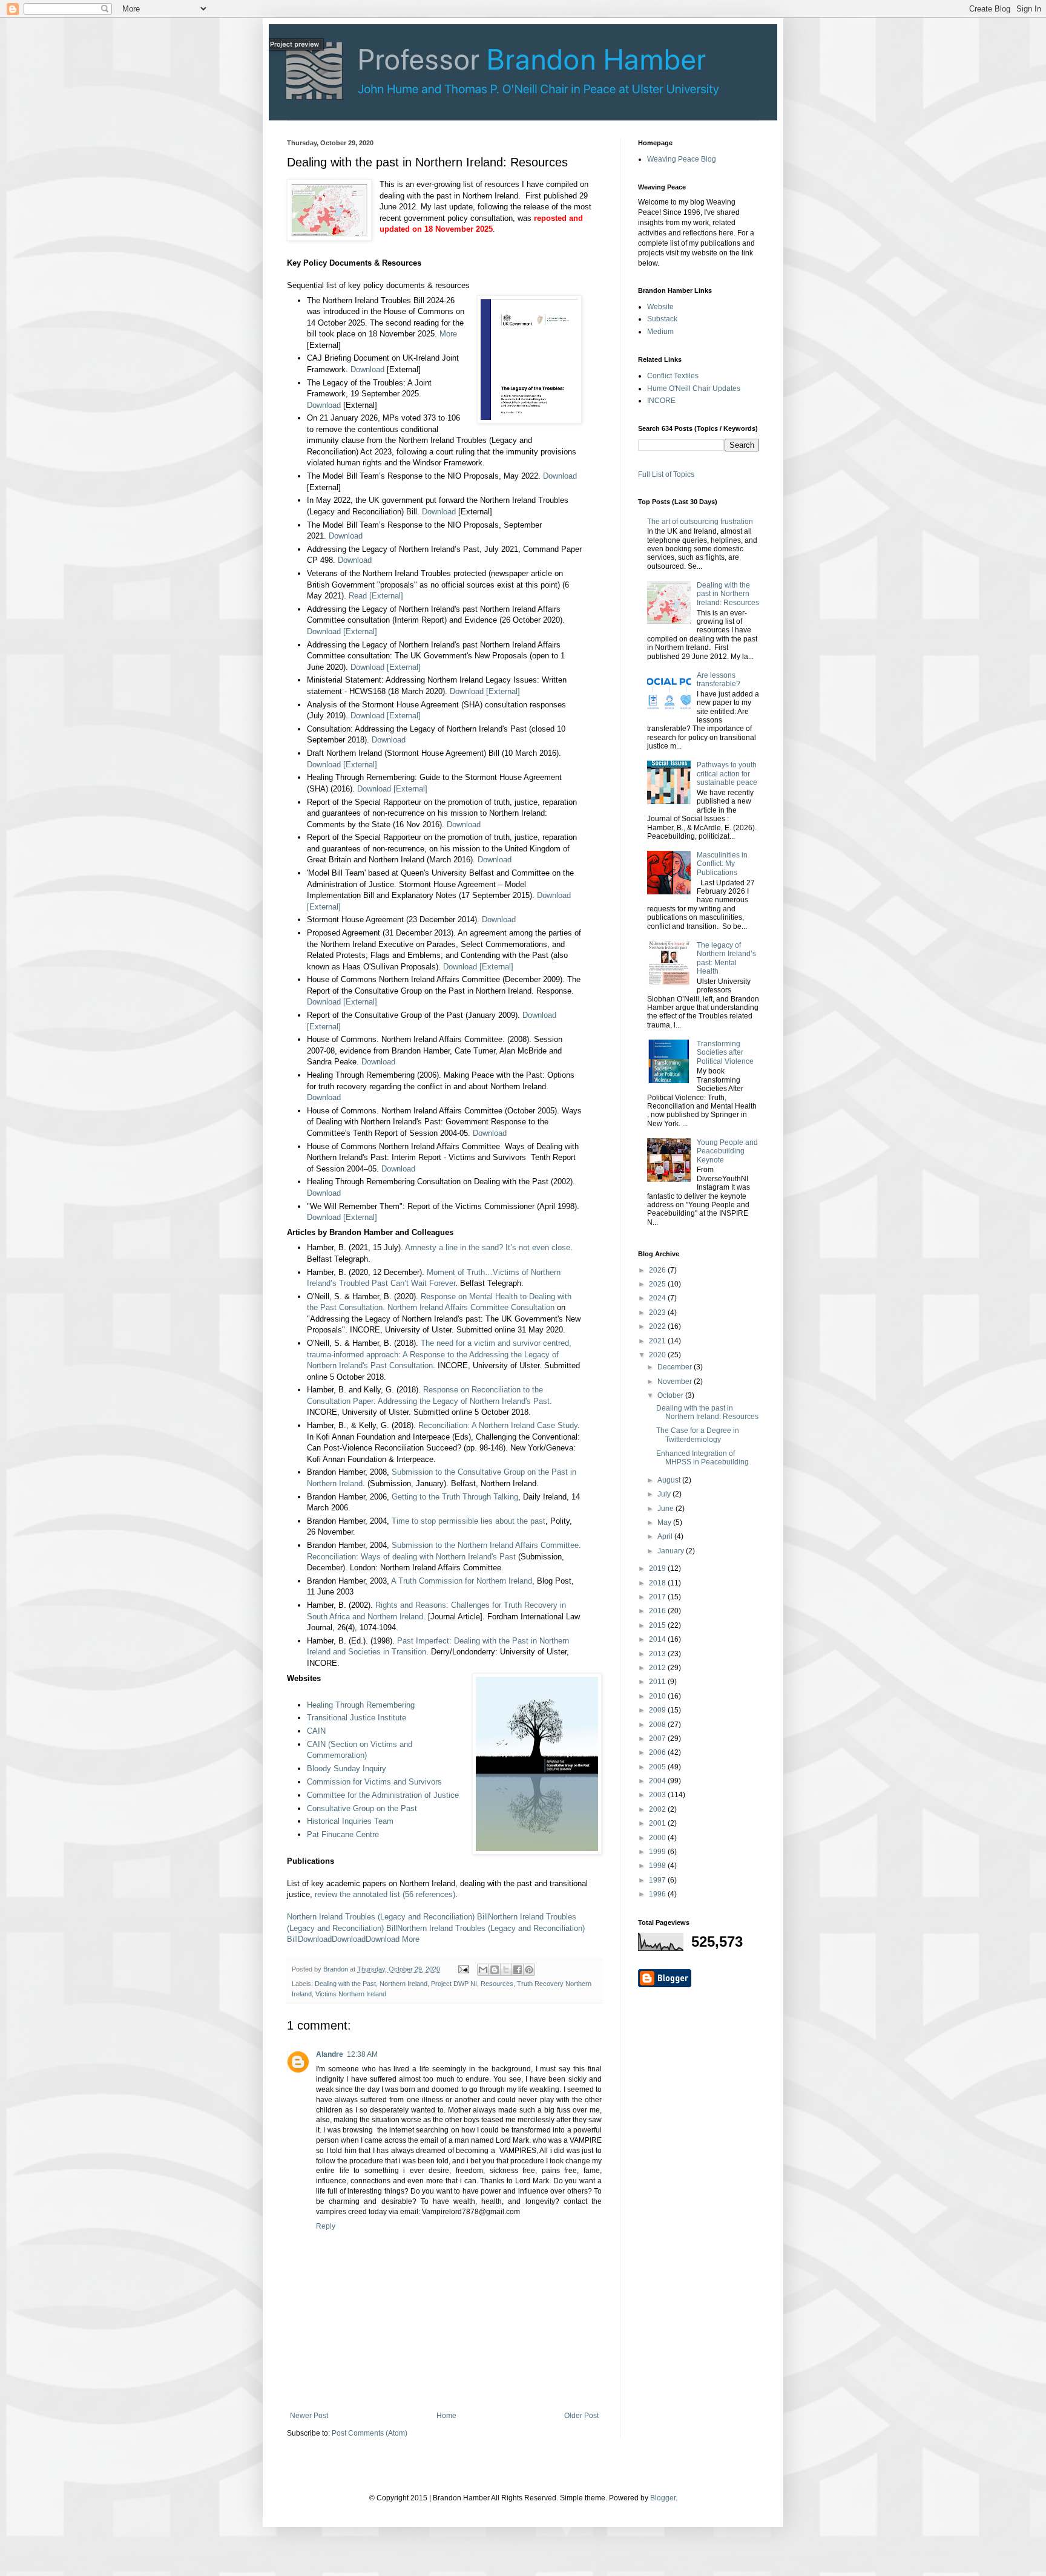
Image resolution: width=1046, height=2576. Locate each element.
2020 (658, 1355)
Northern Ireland (403, 1984)
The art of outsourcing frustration (700, 522)
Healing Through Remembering (361, 1705)
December (676, 1367)
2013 (658, 1654)
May (665, 1522)
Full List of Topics (666, 474)
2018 (658, 1583)
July (665, 1494)
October (671, 1395)
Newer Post (309, 2416)
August (670, 1480)
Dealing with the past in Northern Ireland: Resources (728, 594)
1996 (658, 1894)
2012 (658, 1668)
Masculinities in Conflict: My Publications (722, 864)
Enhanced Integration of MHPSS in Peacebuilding (702, 1458)
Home (446, 2416)
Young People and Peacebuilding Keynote (727, 1151)
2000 (658, 1838)
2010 (658, 1696)
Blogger (663, 2498)
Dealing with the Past (345, 1984)
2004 (658, 1781)
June (666, 1509)
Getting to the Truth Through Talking (455, 1497)
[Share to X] (506, 1970)
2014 (658, 1639)
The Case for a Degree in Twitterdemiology (698, 1435)
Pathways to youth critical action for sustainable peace (727, 774)
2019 (658, 1568)
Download (367, 369)
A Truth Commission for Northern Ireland (462, 1581)
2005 (658, 1767)
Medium (660, 332)
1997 (658, 1880)
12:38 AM (362, 2054)
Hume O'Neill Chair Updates (694, 388)
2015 (658, 1625)
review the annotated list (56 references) (385, 1894)
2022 (658, 1326)
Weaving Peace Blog (682, 159)
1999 (658, 1852)
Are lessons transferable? (719, 680)
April (666, 1536)
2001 (658, 1823)
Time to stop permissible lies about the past (469, 1521)
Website (660, 307)
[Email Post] (463, 1969)
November (676, 1381)
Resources (497, 1984)
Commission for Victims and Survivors (374, 1782)
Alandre (330, 2054)
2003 (658, 1795)
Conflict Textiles (673, 376)
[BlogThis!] (495, 1970)
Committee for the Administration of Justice (383, 1795)
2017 (658, 1597)
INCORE (661, 401)
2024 (658, 1298)
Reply (326, 2226)
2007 (658, 1739)
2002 (658, 1809)
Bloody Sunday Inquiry (347, 1768)
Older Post (581, 2416)
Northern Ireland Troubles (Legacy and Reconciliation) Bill (387, 1917)
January (672, 1551)
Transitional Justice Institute (357, 1718)
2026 (658, 1270)
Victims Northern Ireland (351, 1994)
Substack (662, 319)
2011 (658, 1682)
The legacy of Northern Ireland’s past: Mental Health (726, 958)
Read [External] (376, 596)
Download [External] (342, 631)
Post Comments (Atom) (370, 2433)
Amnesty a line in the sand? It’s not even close (488, 1247)
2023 (658, 1313)
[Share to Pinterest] (529, 1970)
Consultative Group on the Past (362, 1808)
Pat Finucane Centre (343, 1834)
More (448, 334)
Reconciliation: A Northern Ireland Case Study (498, 1425)
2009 (658, 1710)
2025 (658, 1284)
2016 (658, 1611)
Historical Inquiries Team (350, 1821)
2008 (658, 1725)
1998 (658, 1866)
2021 (658, 1341)
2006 (658, 1752)
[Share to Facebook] (518, 1970)
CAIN (316, 1731)
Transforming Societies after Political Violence (725, 1053)
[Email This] (483, 1970)
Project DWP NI (454, 1984)
